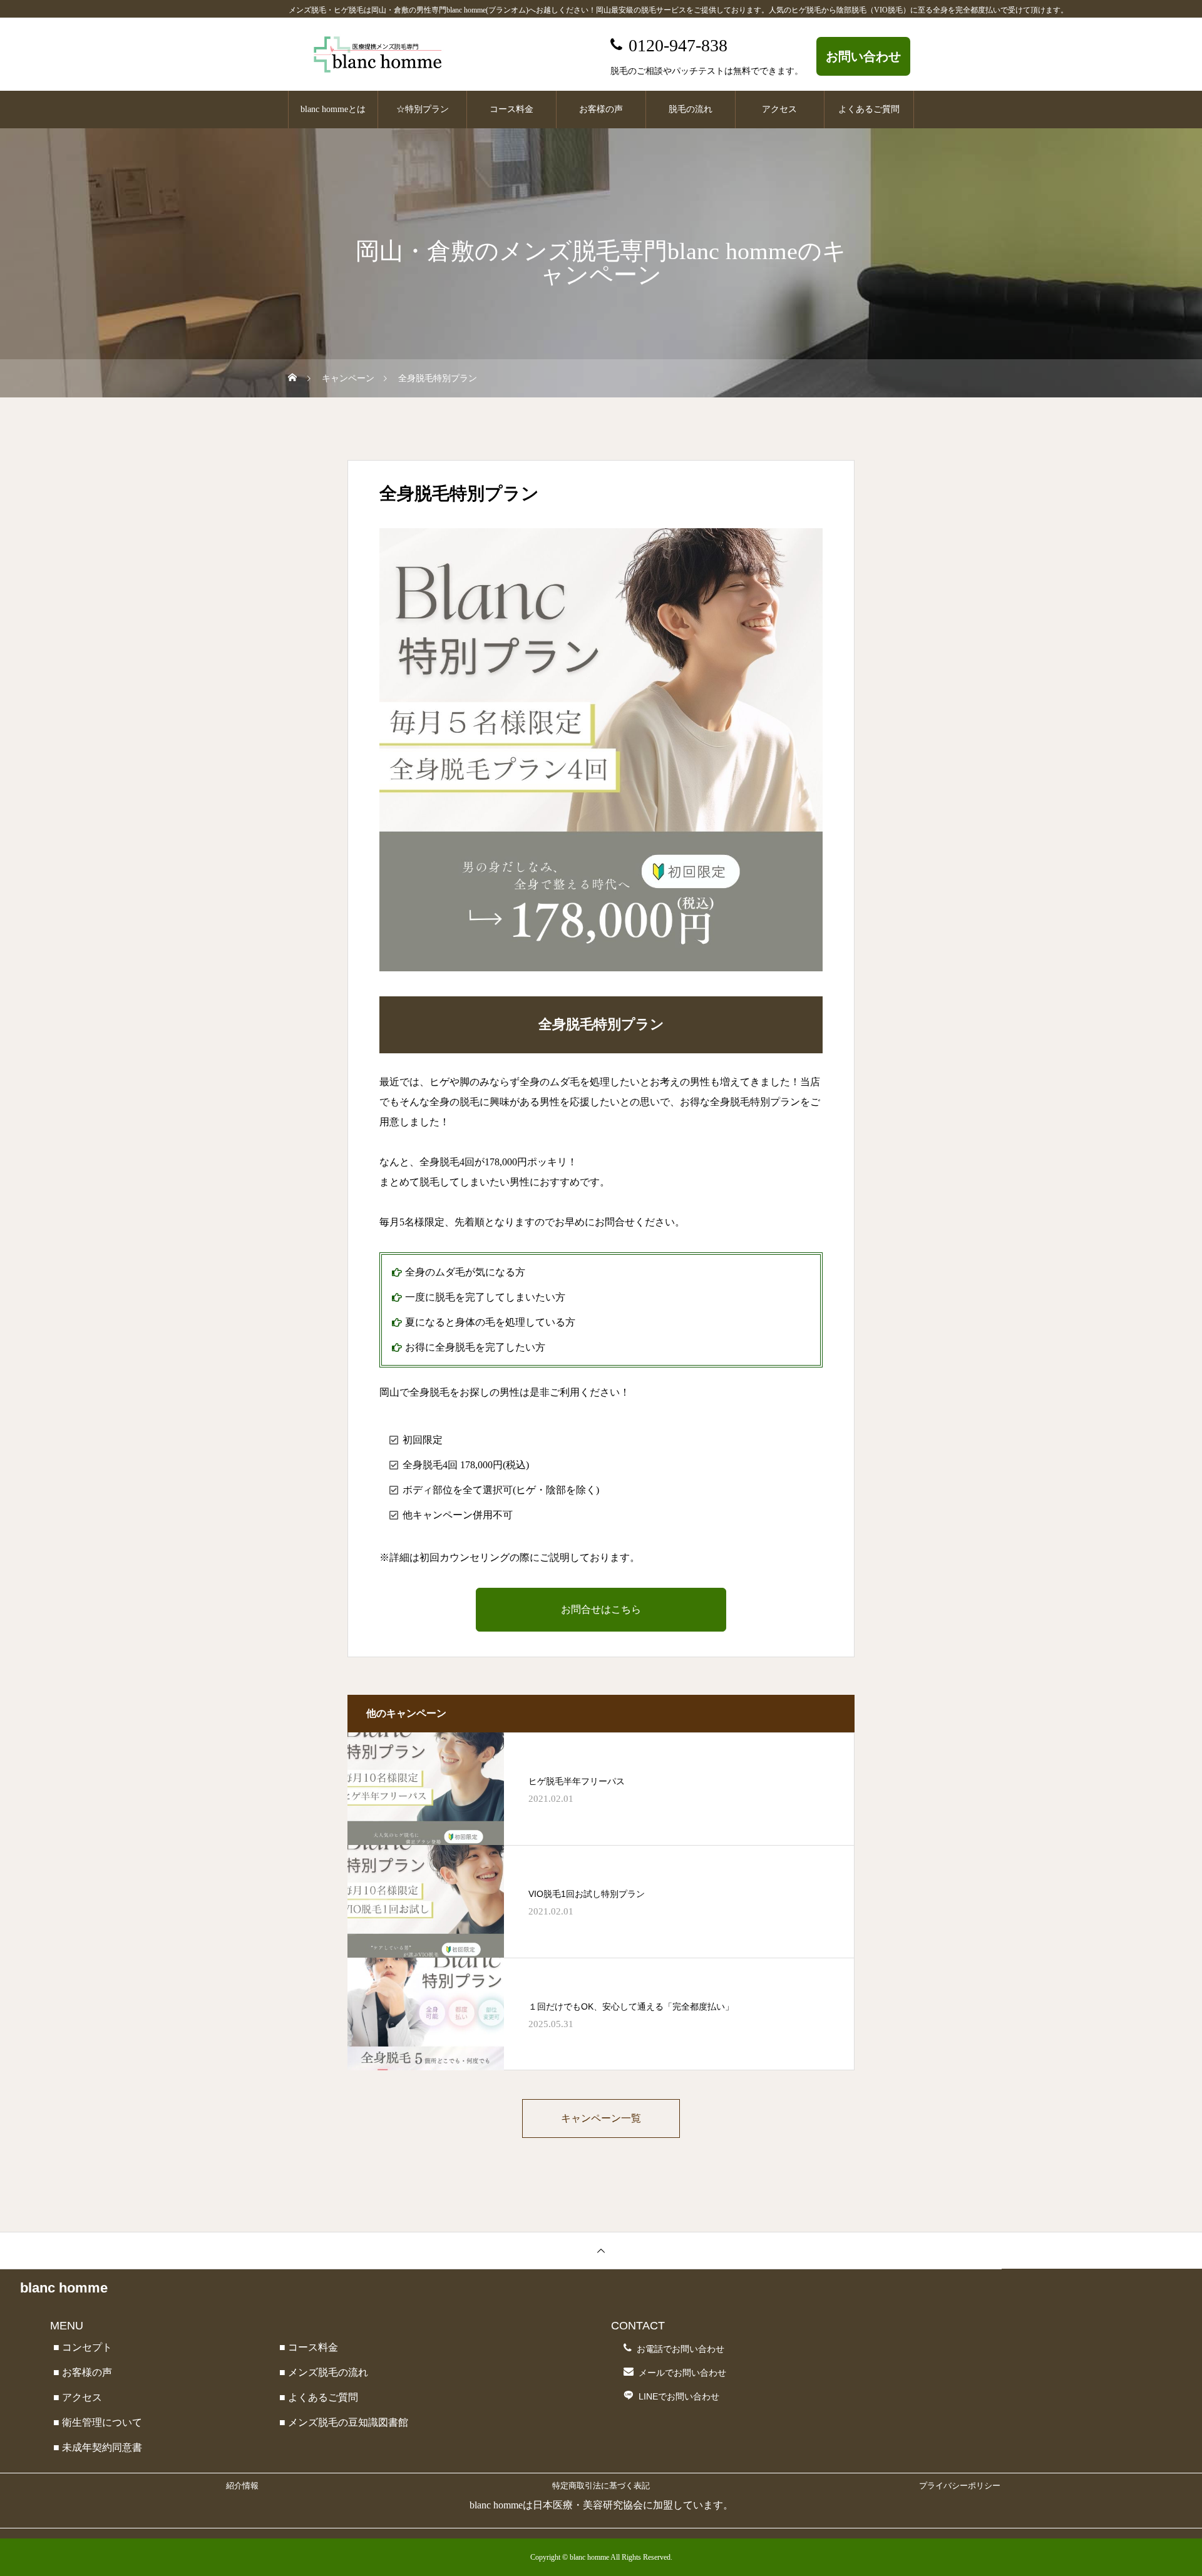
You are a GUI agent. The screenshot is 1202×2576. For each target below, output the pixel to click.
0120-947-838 (678, 45)
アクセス (779, 109)
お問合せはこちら (601, 1609)
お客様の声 (601, 109)
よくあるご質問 (869, 109)
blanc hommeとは (333, 109)
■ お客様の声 (83, 2372)
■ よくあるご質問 (319, 2397)
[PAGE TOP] (601, 2250)
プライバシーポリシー (960, 2486)
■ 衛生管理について (98, 2422)
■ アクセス (78, 2397)
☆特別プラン (423, 109)
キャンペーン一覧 (601, 2118)
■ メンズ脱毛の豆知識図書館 (344, 2422)
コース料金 (511, 109)
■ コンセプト (83, 2347)
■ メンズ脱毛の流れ (324, 2372)
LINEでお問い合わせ (679, 2396)
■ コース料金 (309, 2347)
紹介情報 (242, 2486)
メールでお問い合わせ (682, 2373)
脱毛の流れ (691, 109)
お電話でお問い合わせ (681, 2349)
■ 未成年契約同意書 (98, 2447)
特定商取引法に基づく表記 (601, 2486)
